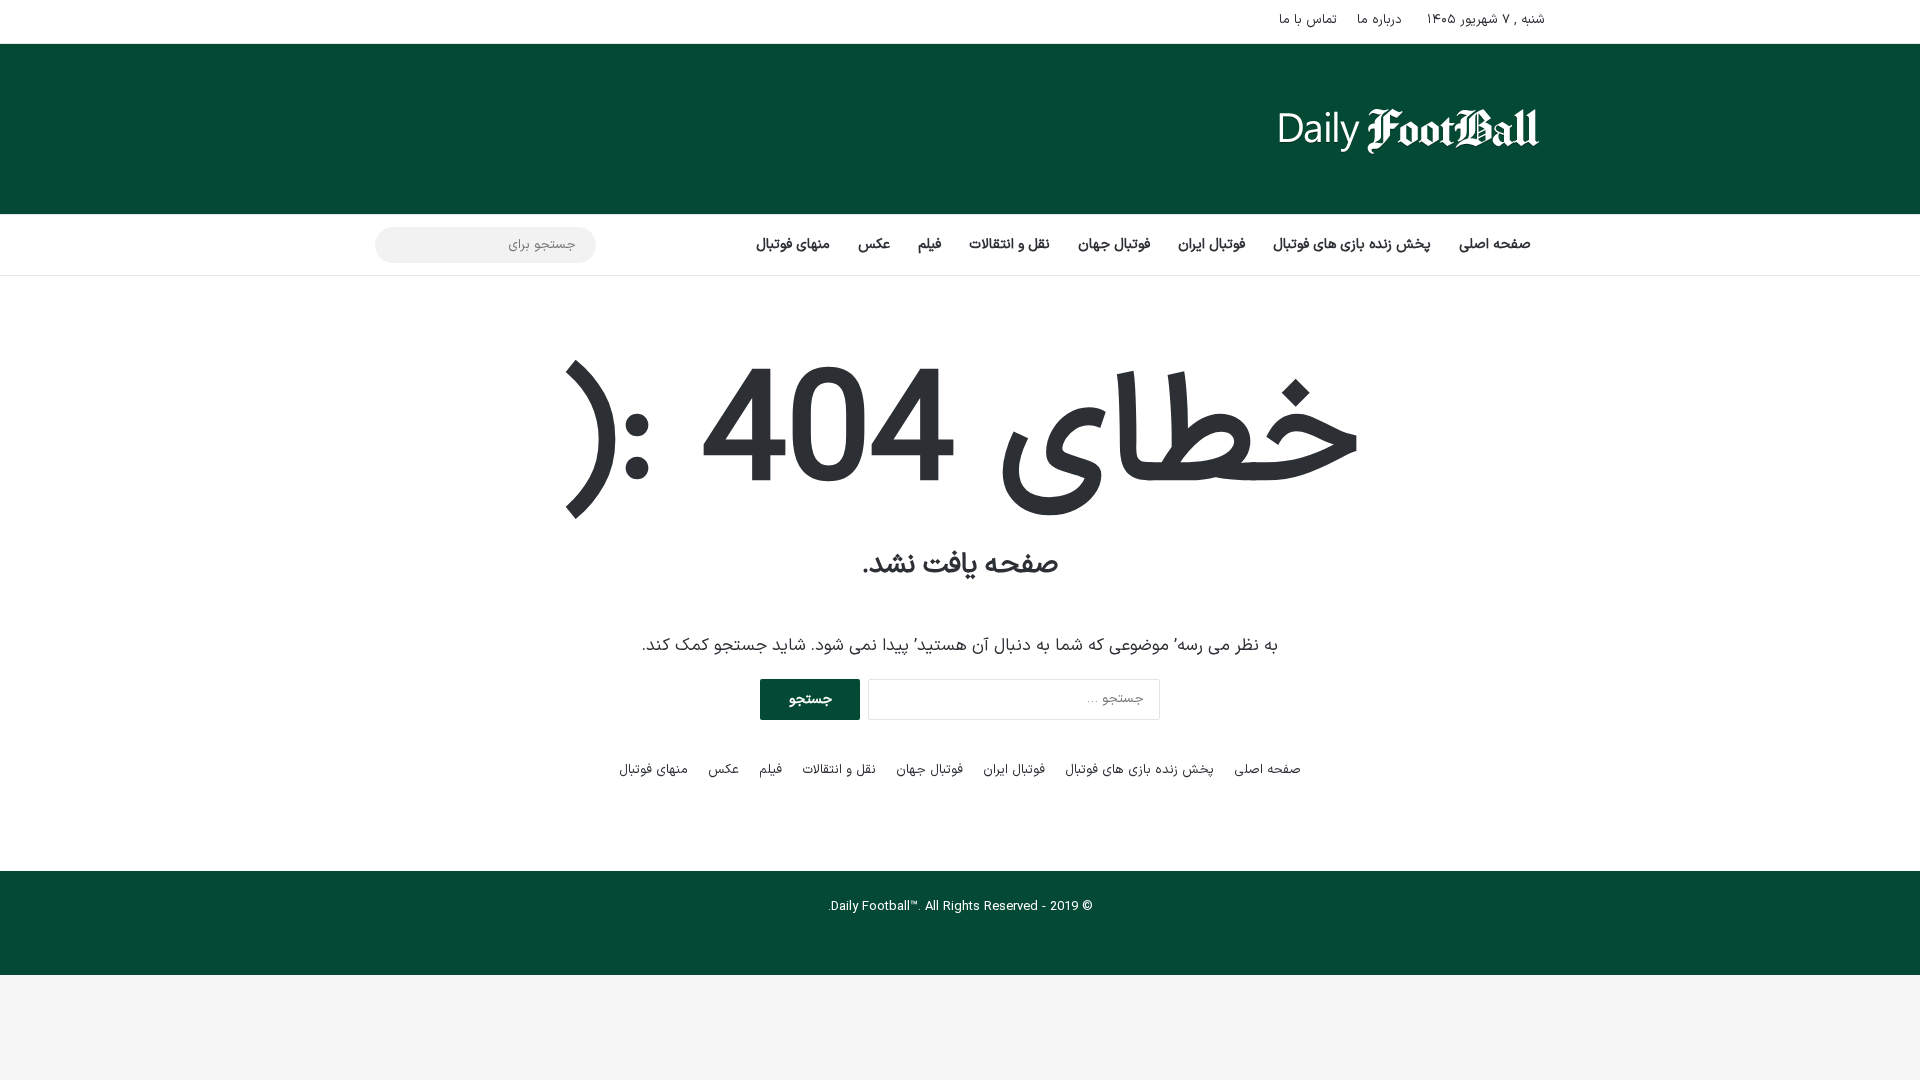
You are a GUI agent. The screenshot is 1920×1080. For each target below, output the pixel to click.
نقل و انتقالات (1009, 244)
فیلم (929, 244)
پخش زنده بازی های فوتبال (1352, 244)
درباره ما (1379, 20)
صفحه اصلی (1495, 244)
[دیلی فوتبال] (1409, 129)
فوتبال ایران (1211, 244)
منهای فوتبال (793, 244)
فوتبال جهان (1114, 244)
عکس (874, 244)
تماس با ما (1308, 20)
